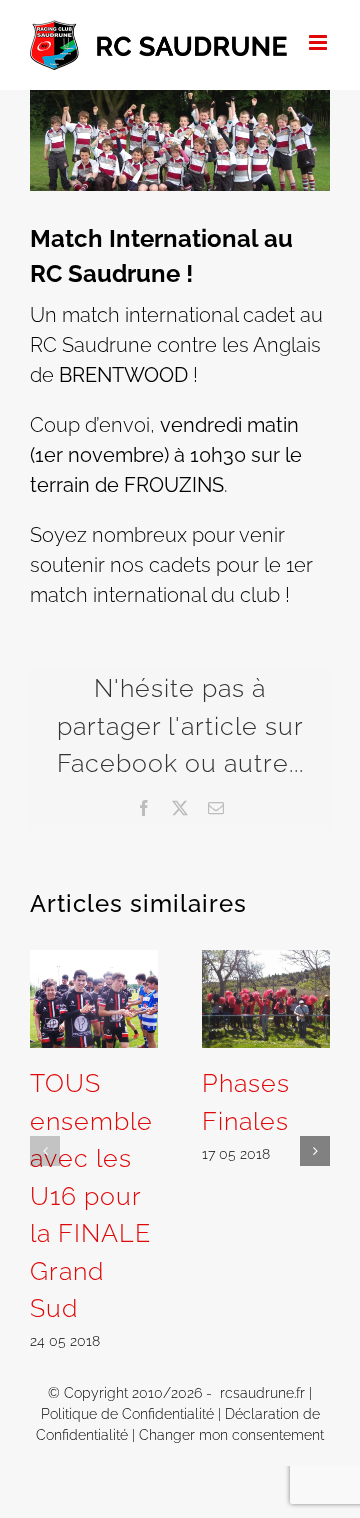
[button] (45, 1151)
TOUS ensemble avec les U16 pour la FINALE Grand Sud (91, 1195)
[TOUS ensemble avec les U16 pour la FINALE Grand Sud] (94, 962)
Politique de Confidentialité (127, 1414)
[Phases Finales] (266, 962)
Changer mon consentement (231, 1435)
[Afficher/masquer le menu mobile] (319, 42)
